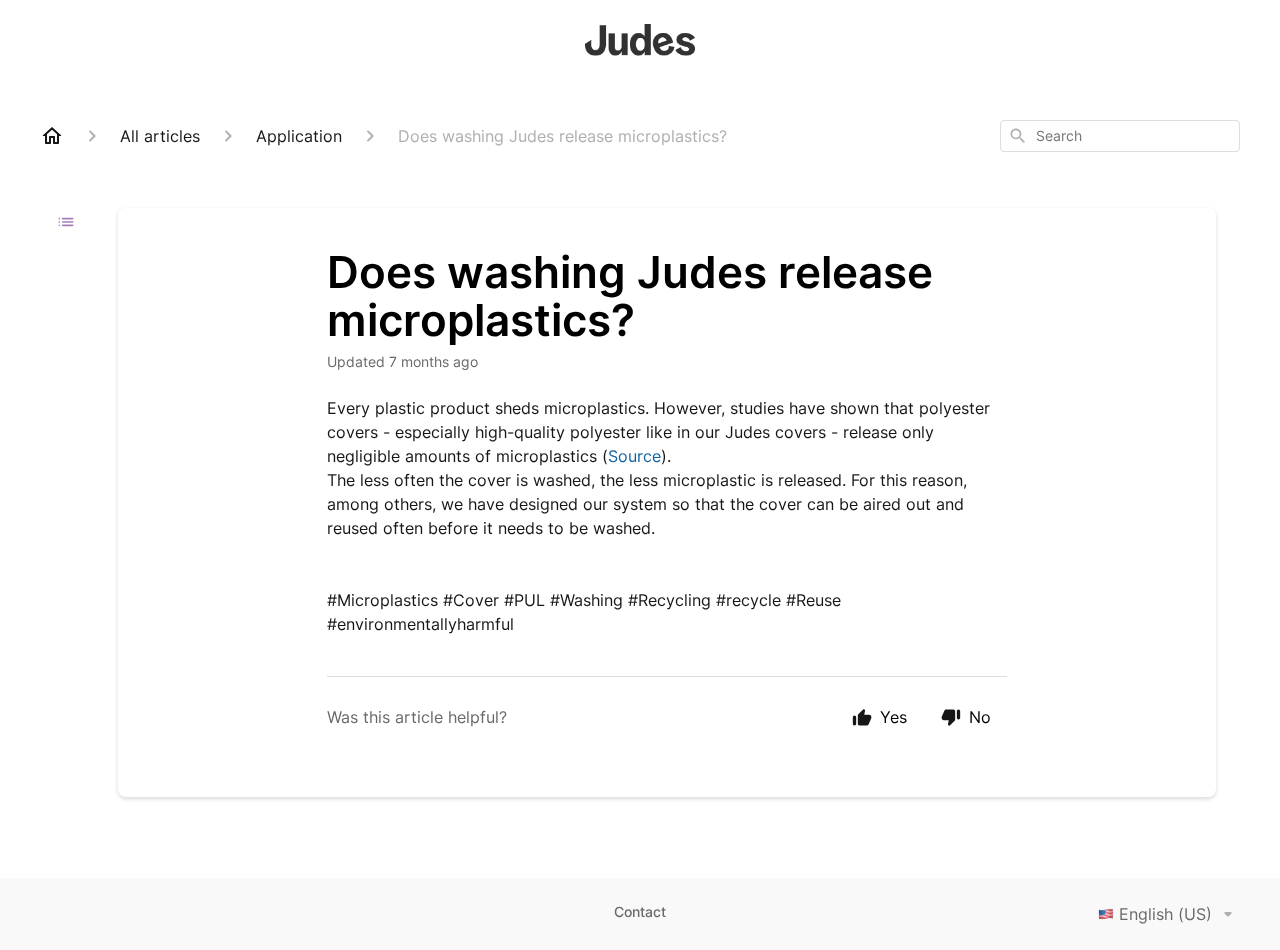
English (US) (1165, 914)
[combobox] (1120, 136)
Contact (640, 911)
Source (634, 456)
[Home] (52, 136)
